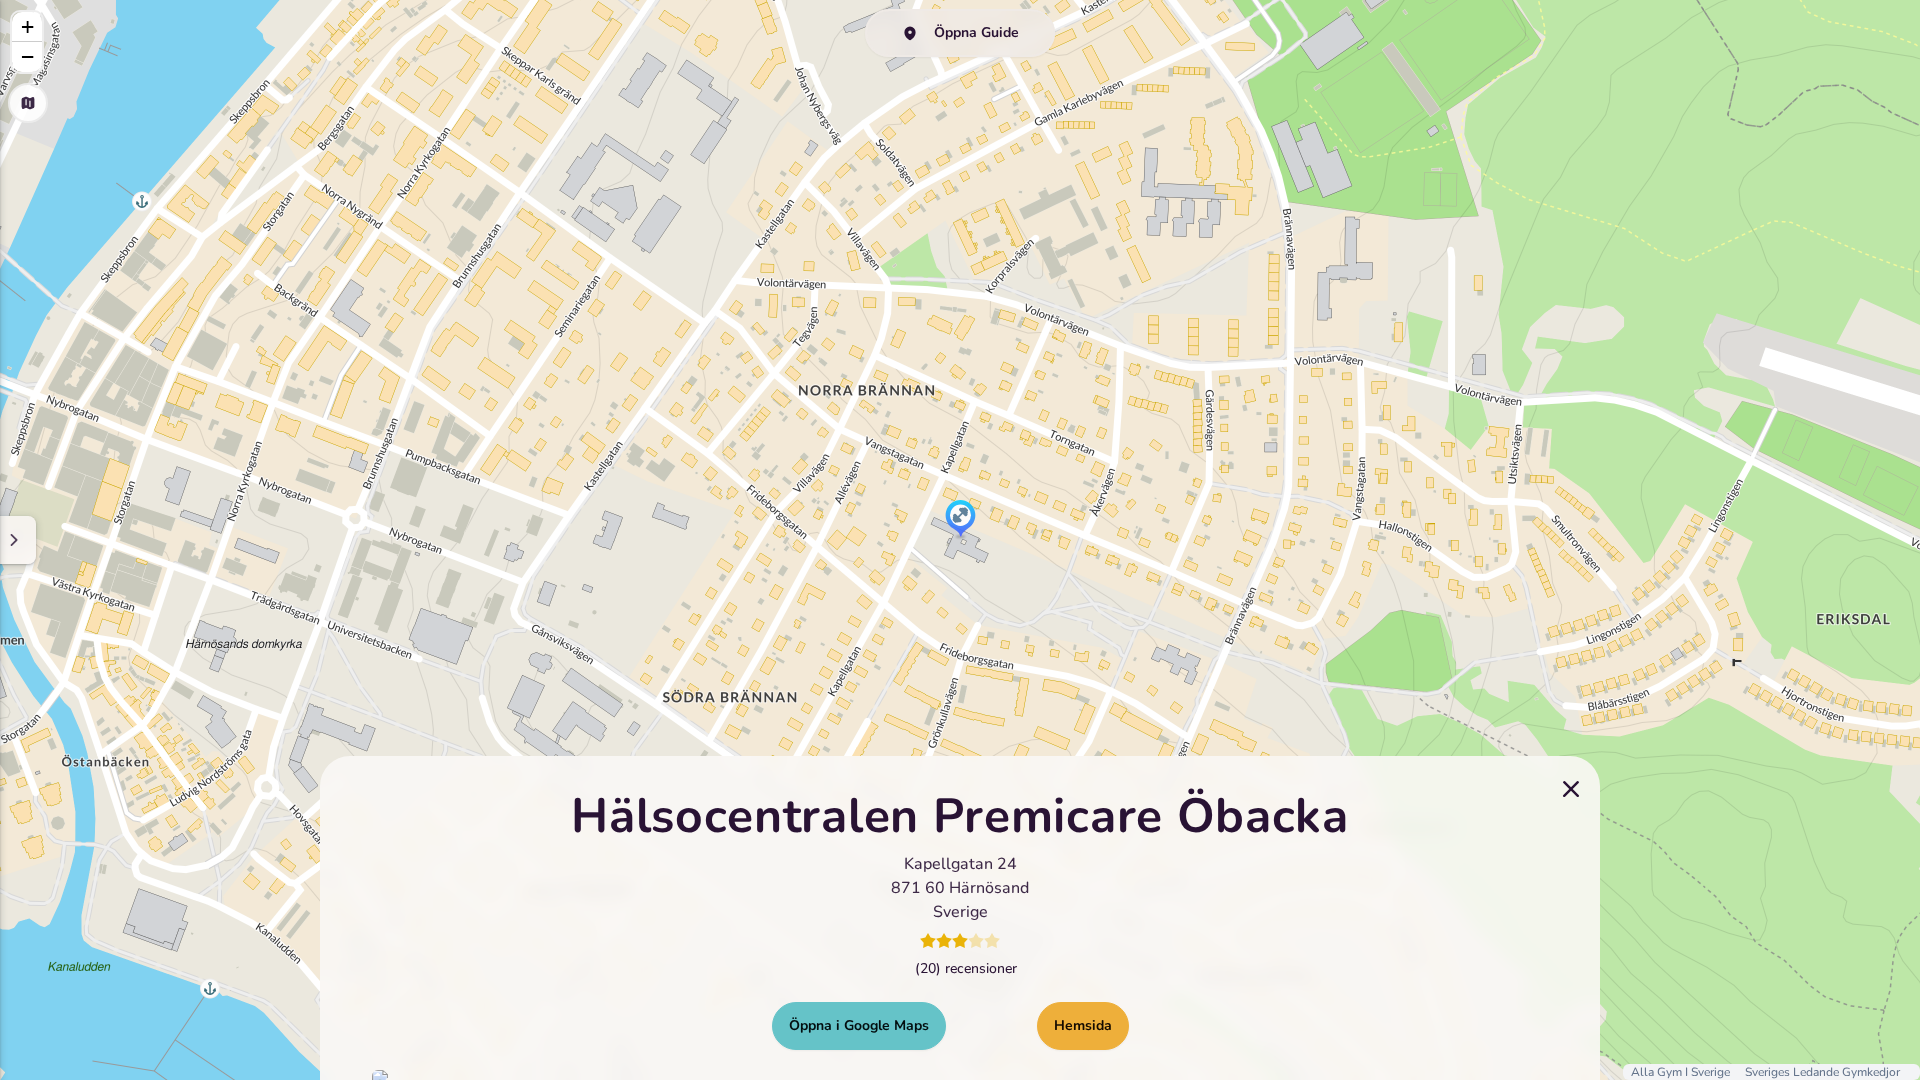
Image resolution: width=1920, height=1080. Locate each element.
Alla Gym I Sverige (1682, 1072)
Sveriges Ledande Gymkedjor (1822, 1072)
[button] (960, 520)
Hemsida (1083, 1025)
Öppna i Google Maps (859, 1025)
